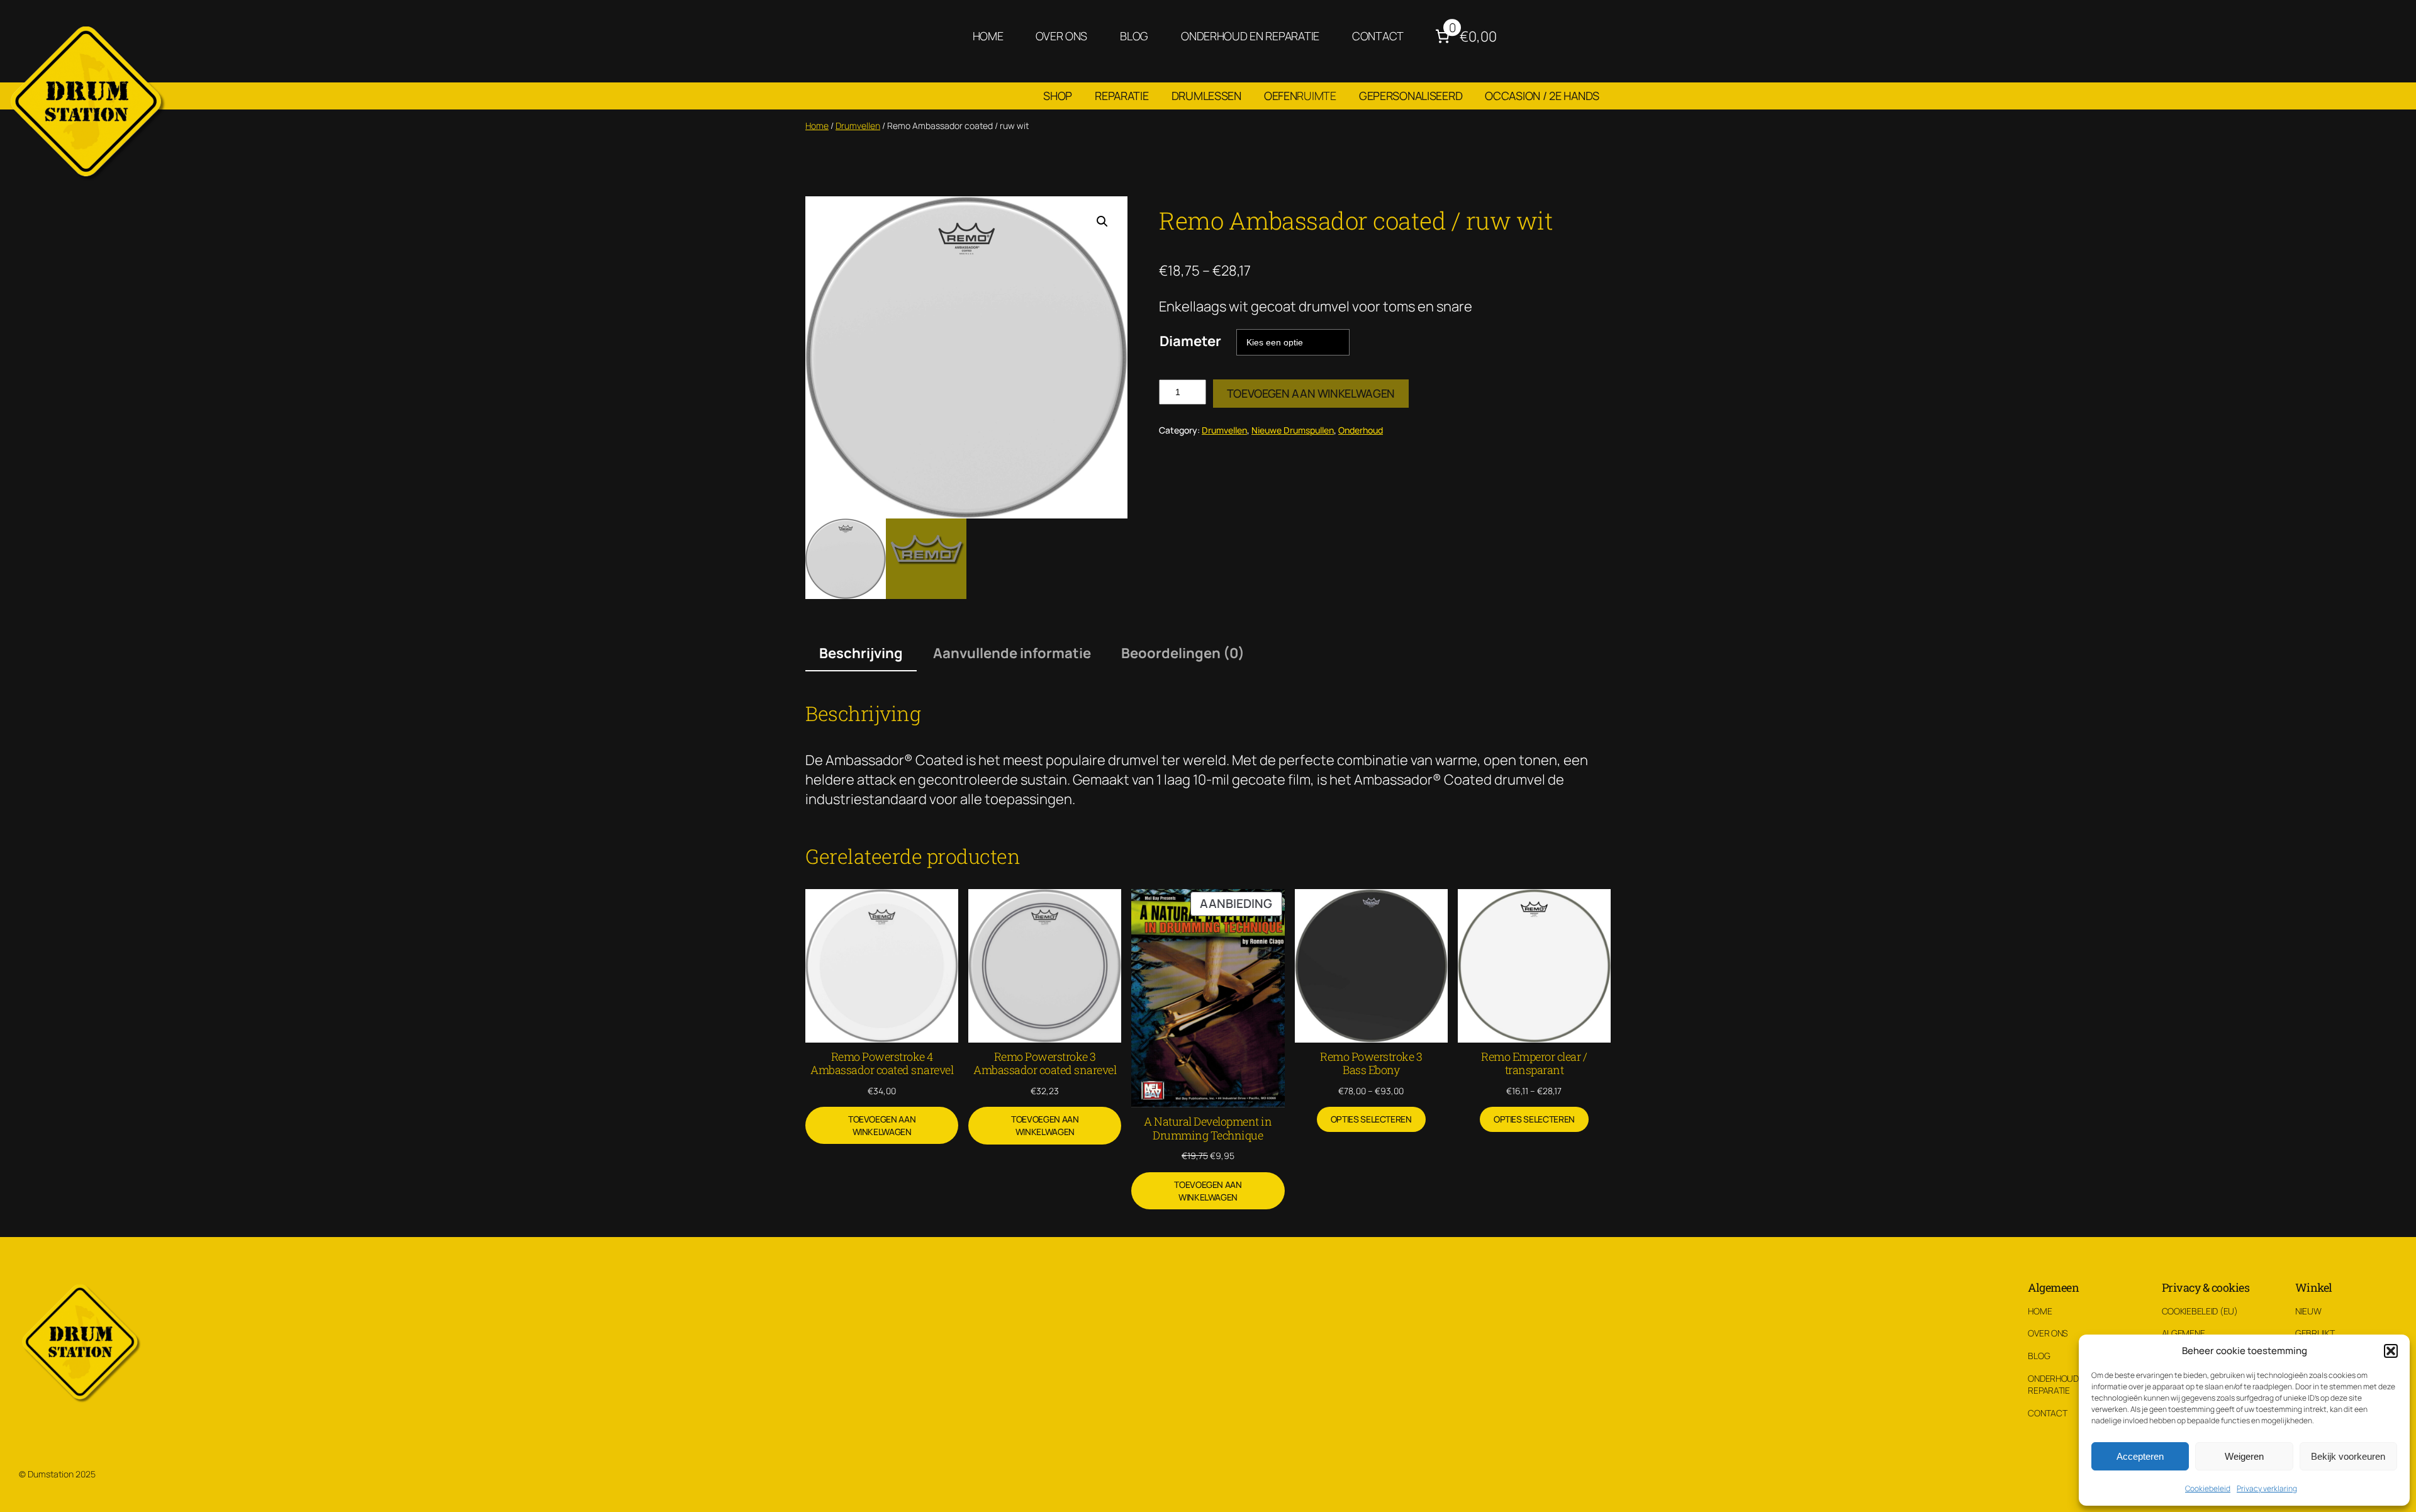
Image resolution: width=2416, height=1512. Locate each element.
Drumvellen (858, 126)
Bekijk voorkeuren (2348, 1456)
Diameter (1190, 341)
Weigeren (2244, 1456)
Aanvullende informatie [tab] (1012, 653)
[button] (2391, 1351)
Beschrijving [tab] (861, 653)
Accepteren (2140, 1456)
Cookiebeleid (2208, 1488)
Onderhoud (1361, 430)
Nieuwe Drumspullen (1293, 430)
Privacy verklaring (2267, 1488)
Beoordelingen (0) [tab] (1183, 653)
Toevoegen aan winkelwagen (1311, 393)
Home (817, 126)
